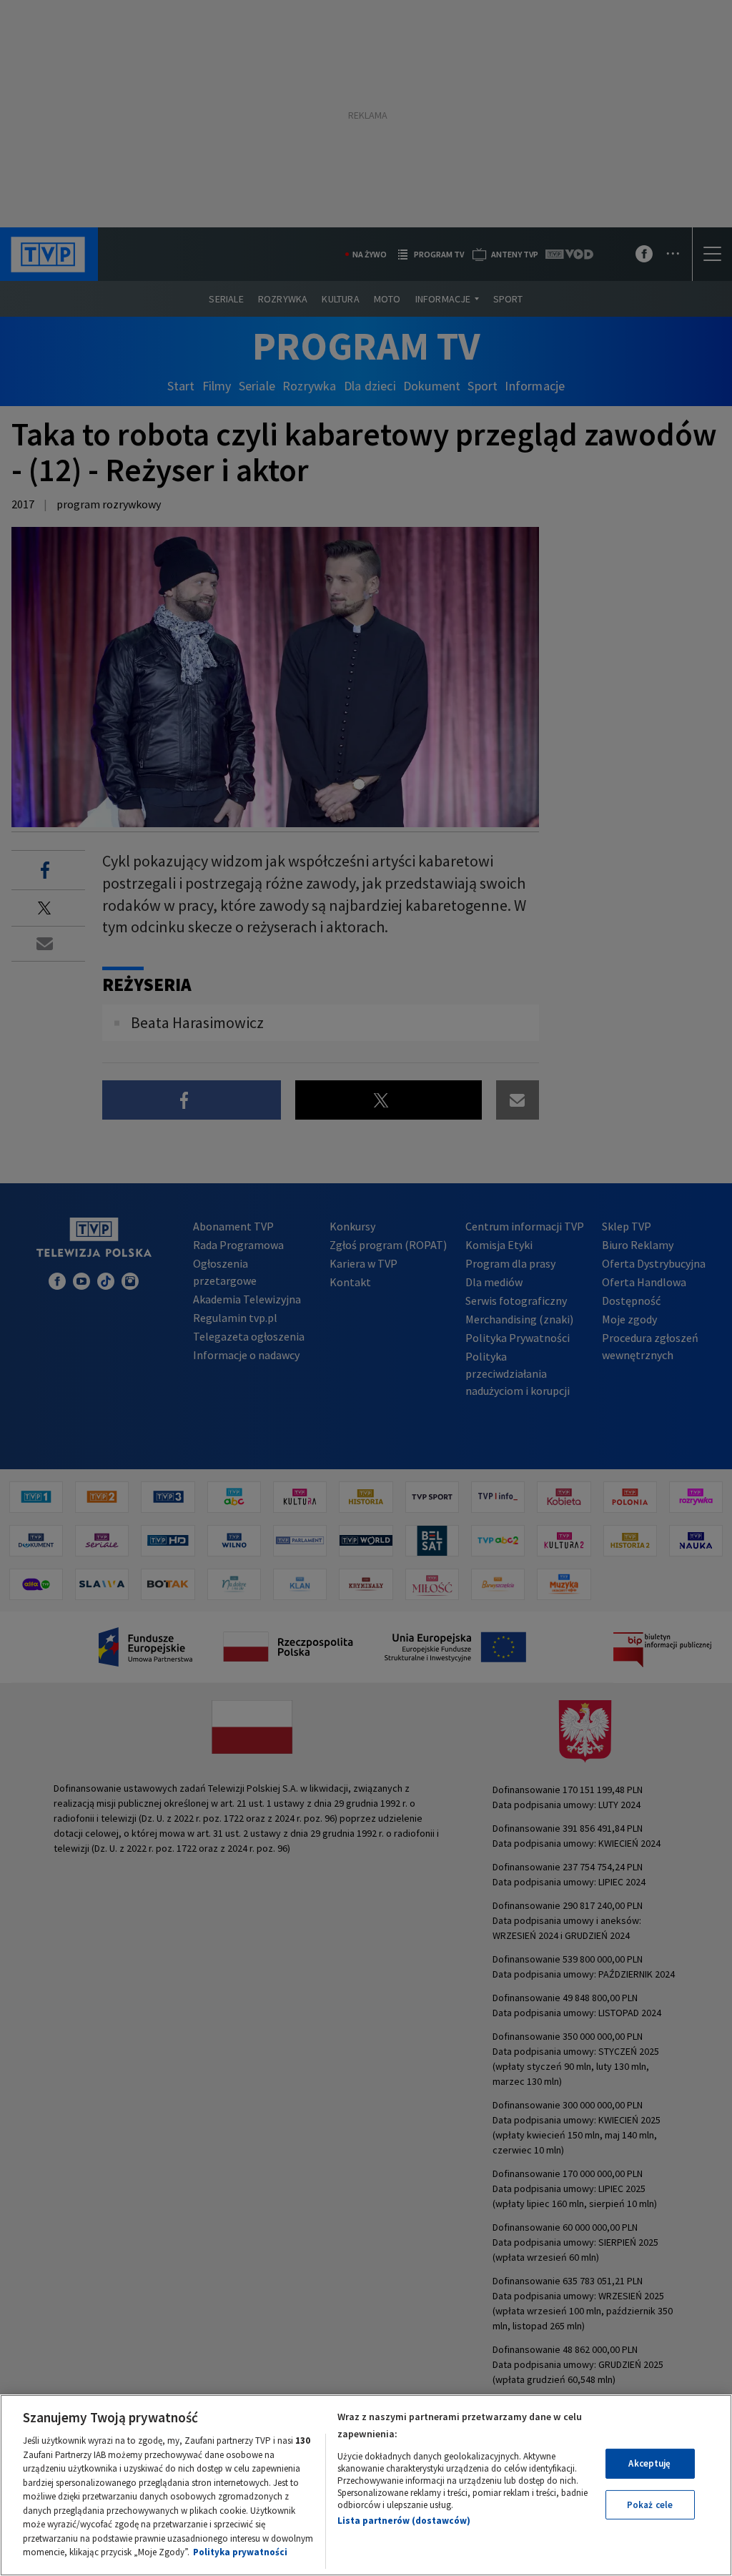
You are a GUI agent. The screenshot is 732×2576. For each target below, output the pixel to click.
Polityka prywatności (240, 2552)
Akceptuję (649, 2463)
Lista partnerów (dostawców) (404, 2521)
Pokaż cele (650, 2505)
